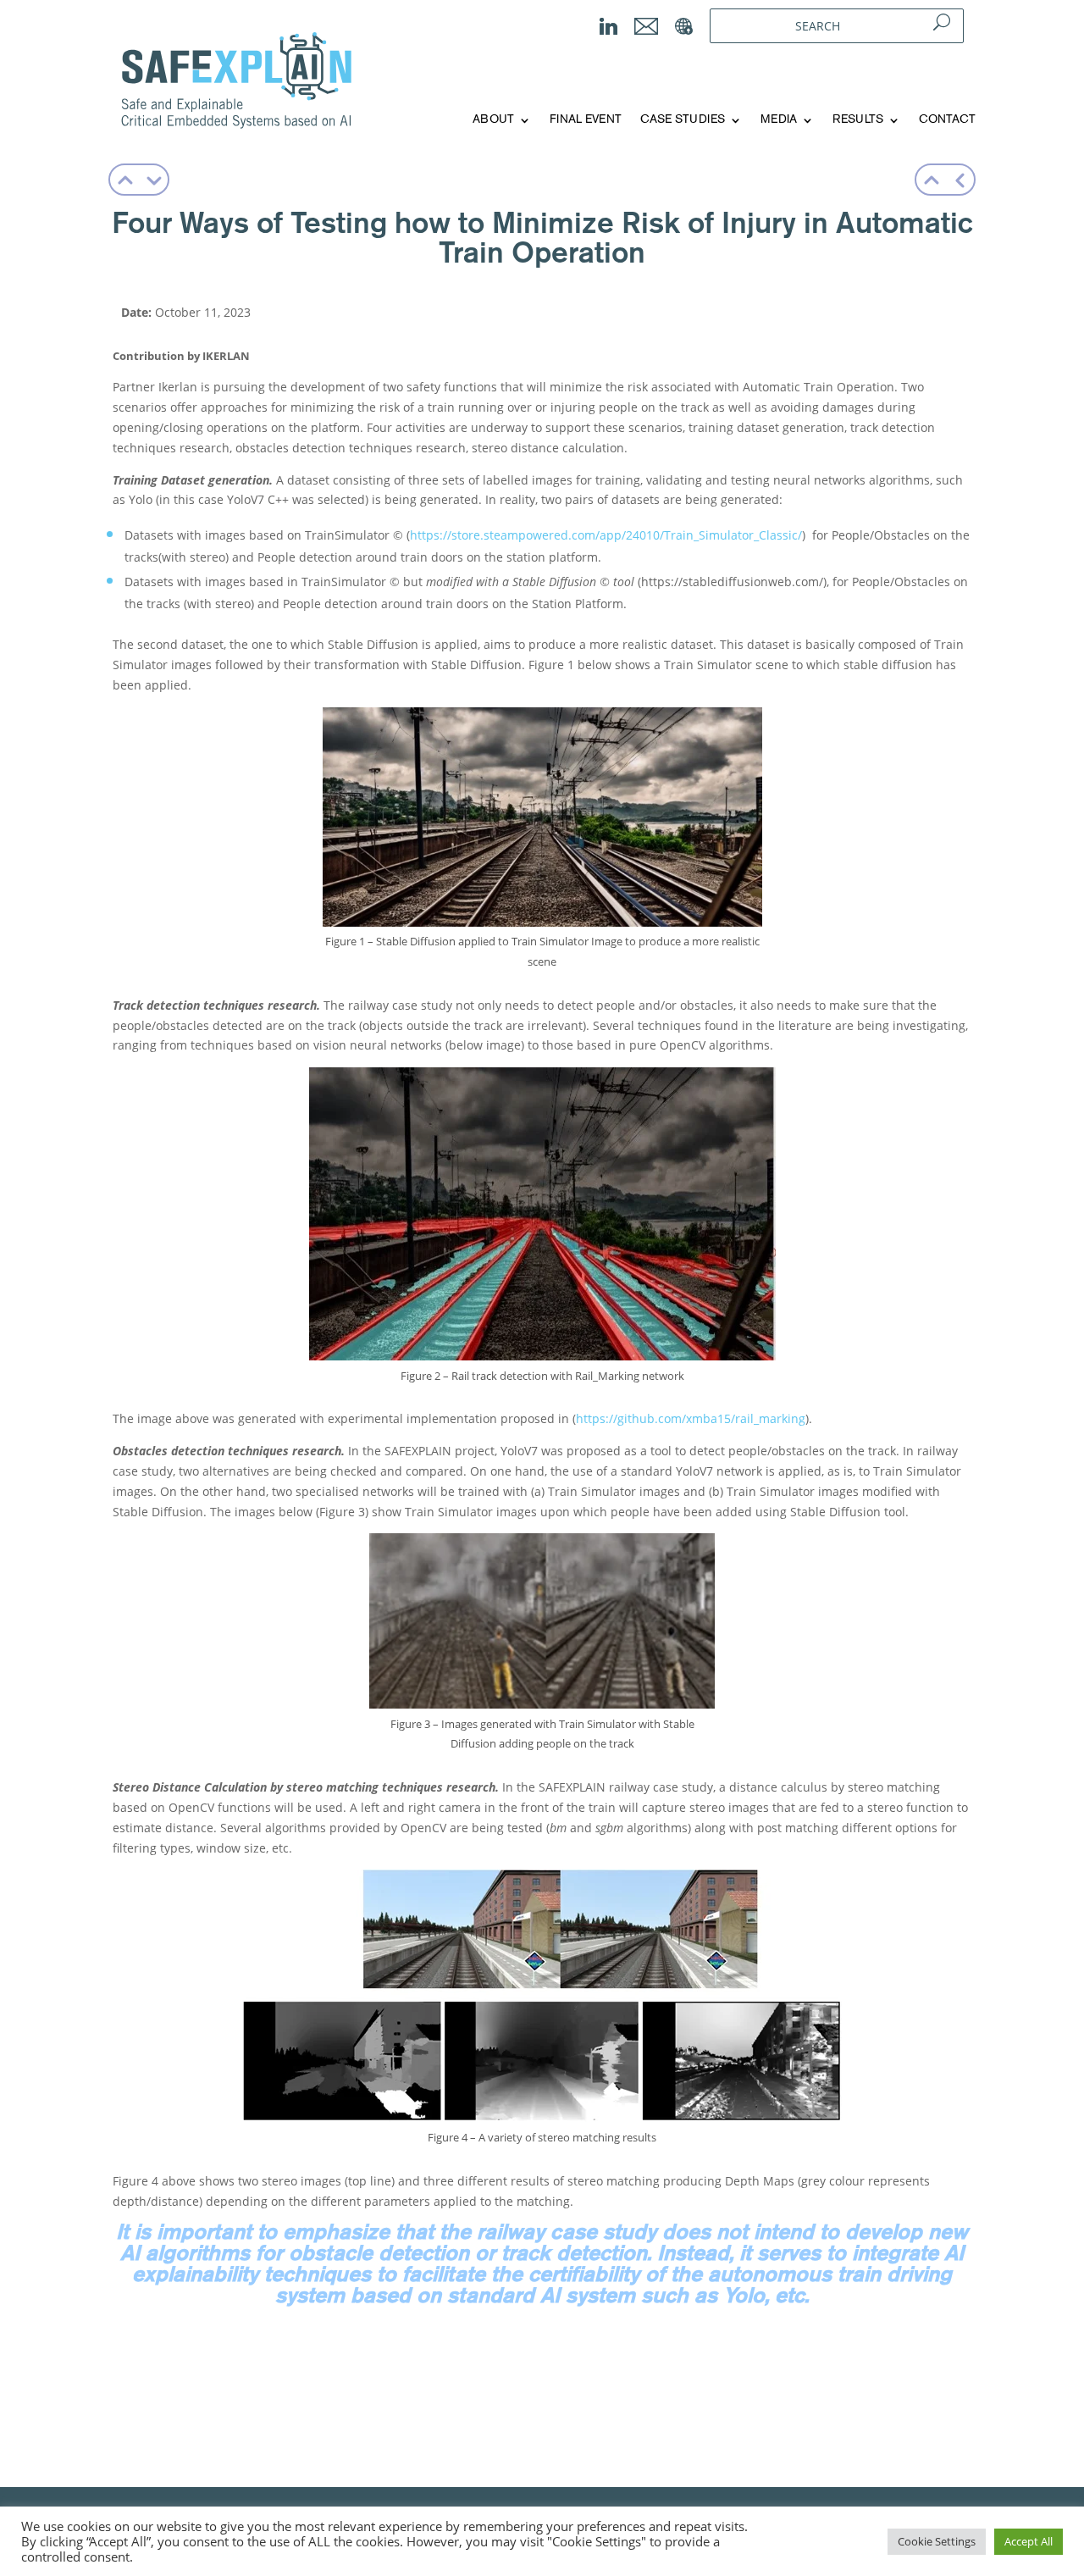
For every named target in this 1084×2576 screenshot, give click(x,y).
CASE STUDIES (683, 120)
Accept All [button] (1029, 2541)
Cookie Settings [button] (937, 2541)
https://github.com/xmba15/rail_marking (691, 1418)
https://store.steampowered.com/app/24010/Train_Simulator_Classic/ (606, 535)
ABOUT (493, 120)
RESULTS (858, 120)
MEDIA (779, 120)
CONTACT (947, 120)
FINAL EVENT (586, 120)
